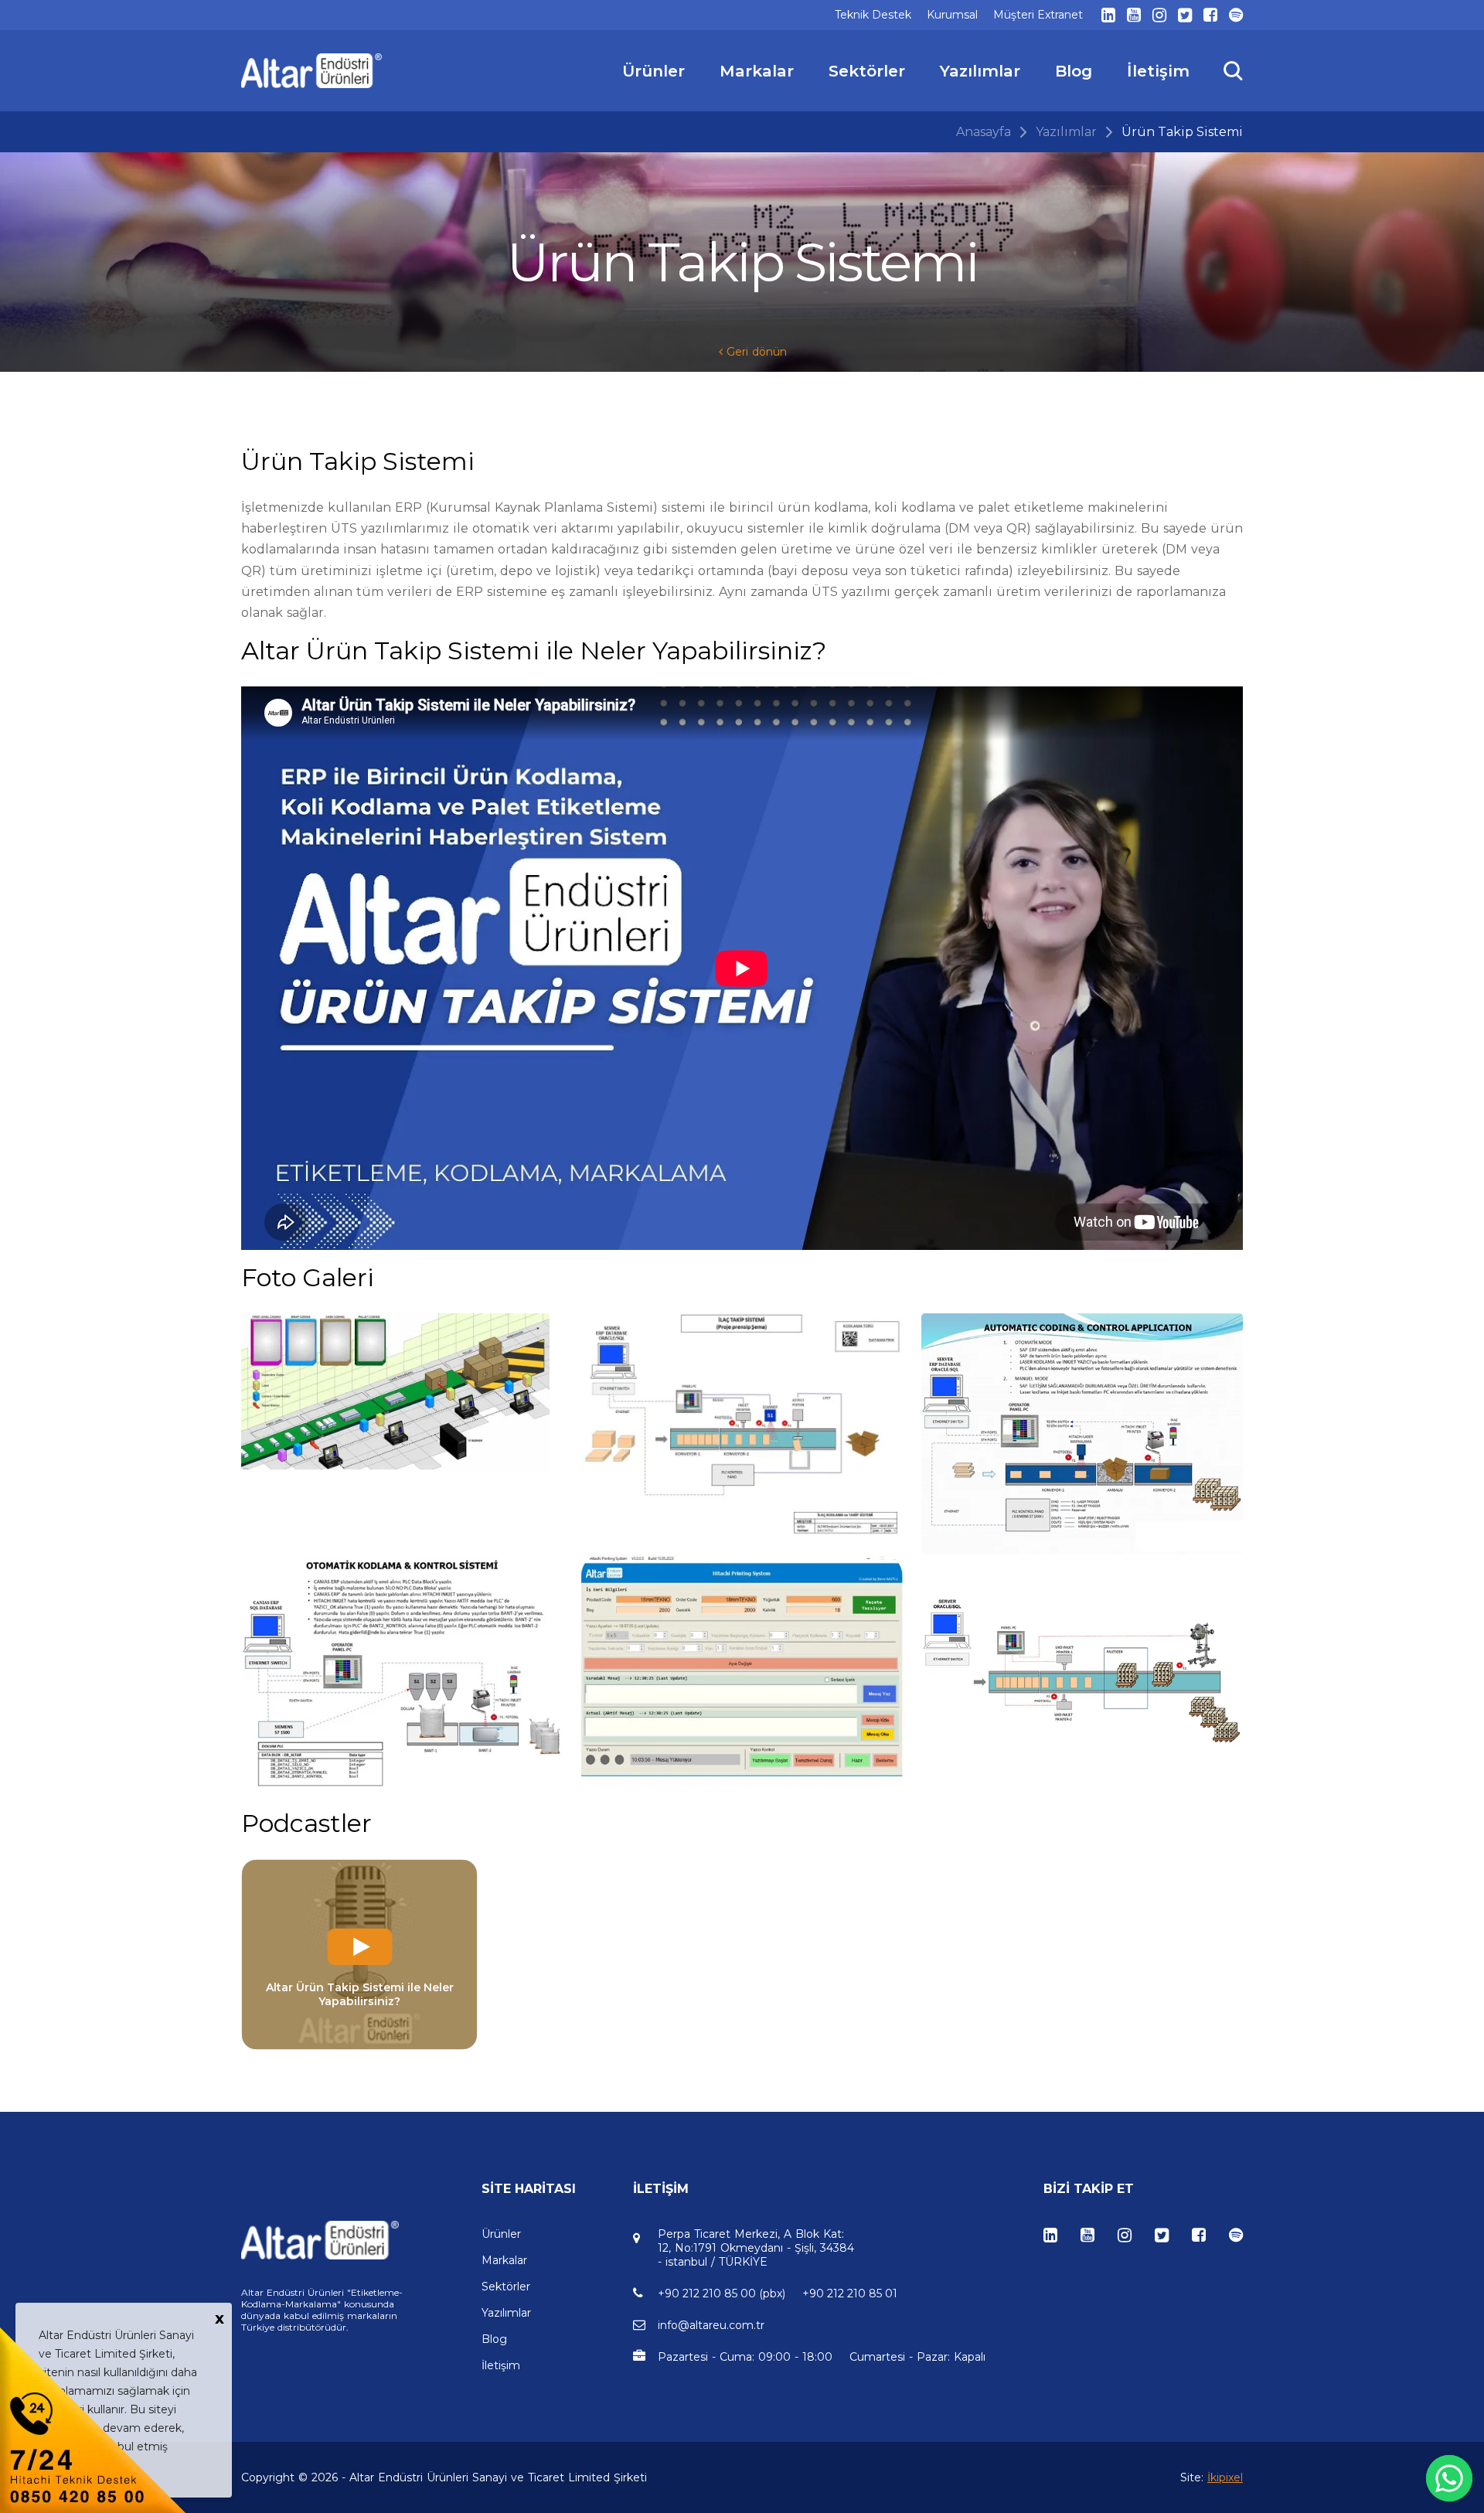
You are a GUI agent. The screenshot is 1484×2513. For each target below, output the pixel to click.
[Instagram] (1159, 15)
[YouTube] (1134, 15)
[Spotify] (1236, 15)
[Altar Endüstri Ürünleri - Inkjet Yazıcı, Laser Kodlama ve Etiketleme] (312, 71)
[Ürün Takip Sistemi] (402, 1392)
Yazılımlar (1066, 132)
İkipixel (1225, 2477)
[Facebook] (1210, 15)
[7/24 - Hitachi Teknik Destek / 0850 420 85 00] (93, 2419)
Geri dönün (755, 352)
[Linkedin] (1108, 15)
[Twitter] (1185, 15)
